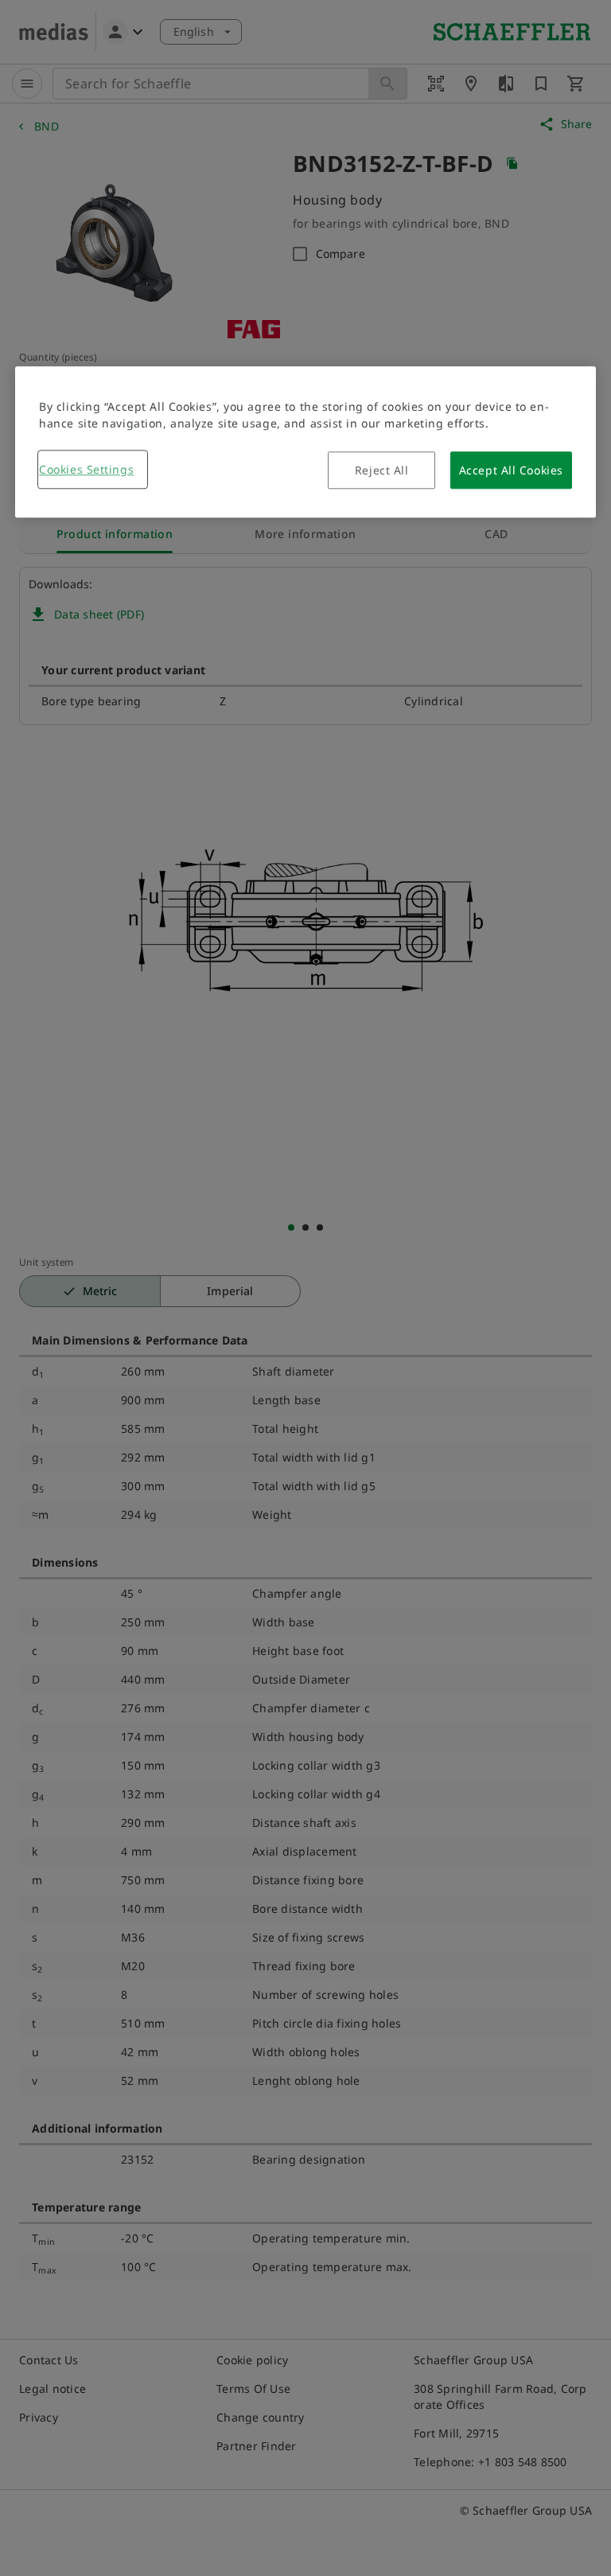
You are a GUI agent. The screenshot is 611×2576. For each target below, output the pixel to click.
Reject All (382, 471)
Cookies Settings (86, 470)
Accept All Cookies (511, 471)
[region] (305, 443)
